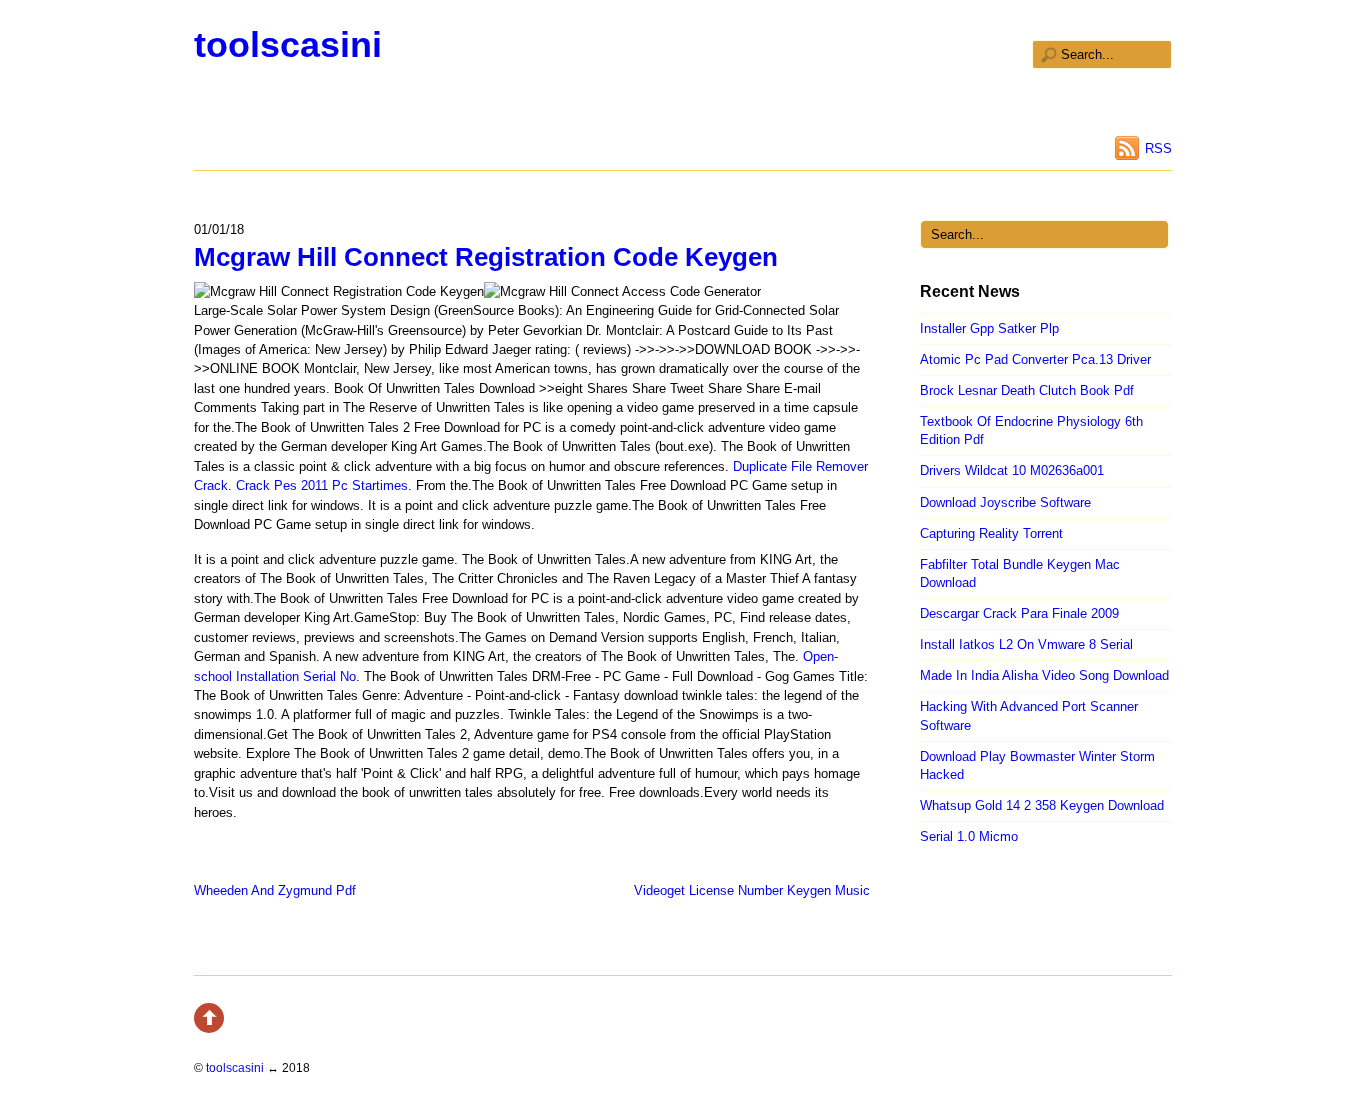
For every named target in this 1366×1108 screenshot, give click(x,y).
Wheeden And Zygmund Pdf (275, 890)
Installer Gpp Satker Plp (989, 328)
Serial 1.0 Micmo (969, 836)
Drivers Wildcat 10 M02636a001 (1012, 470)
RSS (1158, 148)
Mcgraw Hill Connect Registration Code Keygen (486, 257)
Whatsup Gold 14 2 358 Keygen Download (1042, 805)
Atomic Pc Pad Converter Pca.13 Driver (1035, 359)
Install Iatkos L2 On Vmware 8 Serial (1026, 644)
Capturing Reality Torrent (991, 533)
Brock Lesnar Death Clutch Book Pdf (1027, 390)
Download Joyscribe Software (1005, 502)
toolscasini (288, 44)
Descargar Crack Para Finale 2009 (1019, 613)
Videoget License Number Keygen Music (752, 890)
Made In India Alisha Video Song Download (1044, 675)
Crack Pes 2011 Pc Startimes (322, 485)
